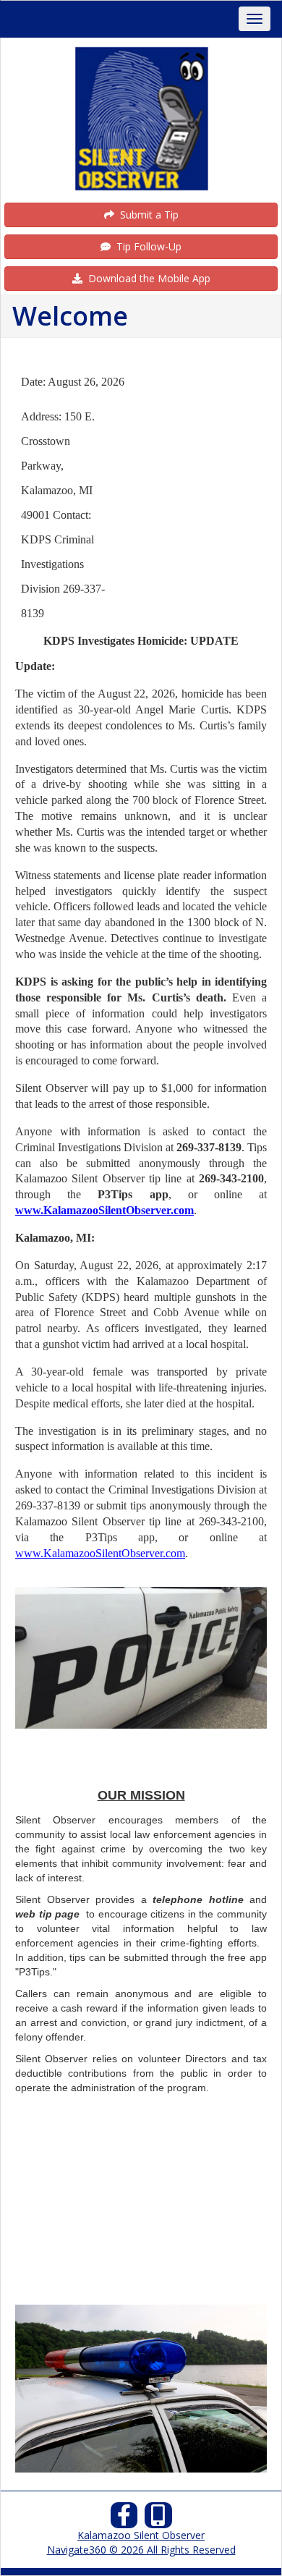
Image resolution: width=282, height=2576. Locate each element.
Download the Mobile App (146, 278)
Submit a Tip (146, 215)
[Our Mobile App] (158, 2519)
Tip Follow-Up (146, 246)
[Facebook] (124, 2519)
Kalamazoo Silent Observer (141, 2535)
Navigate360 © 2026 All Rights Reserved (141, 2550)
